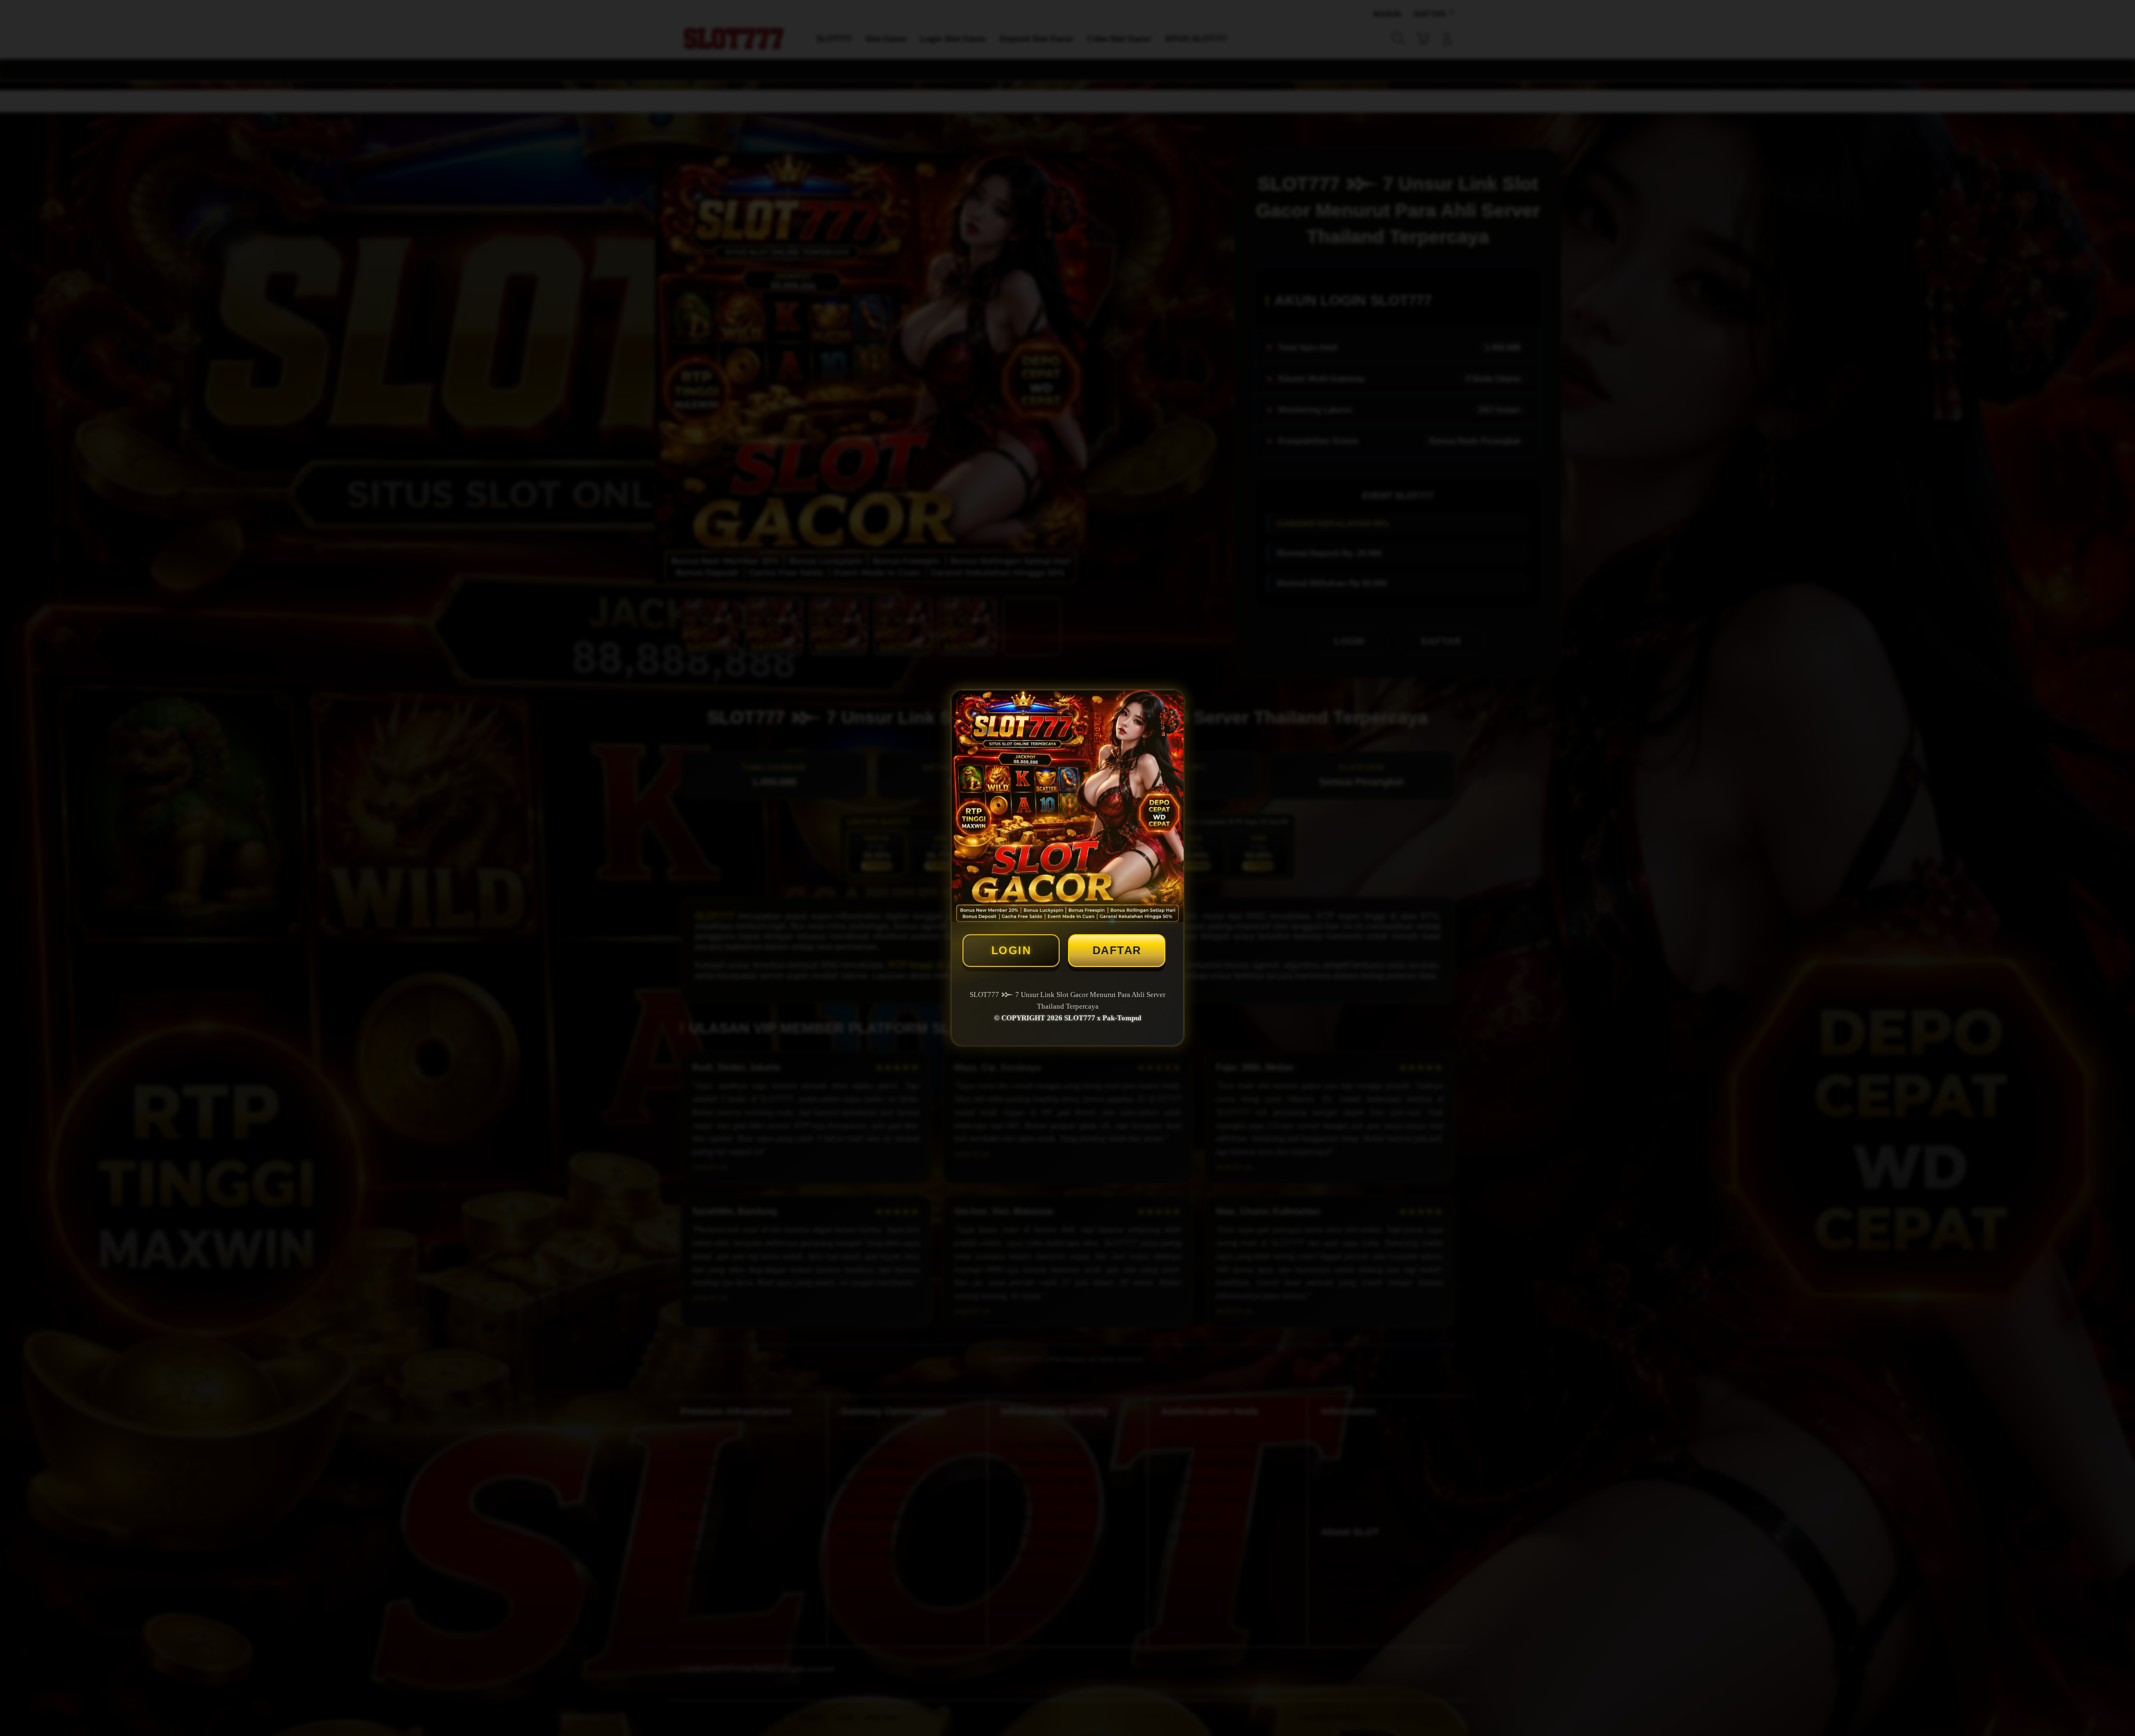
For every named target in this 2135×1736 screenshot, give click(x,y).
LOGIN (1011, 950)
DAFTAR (1117, 950)
